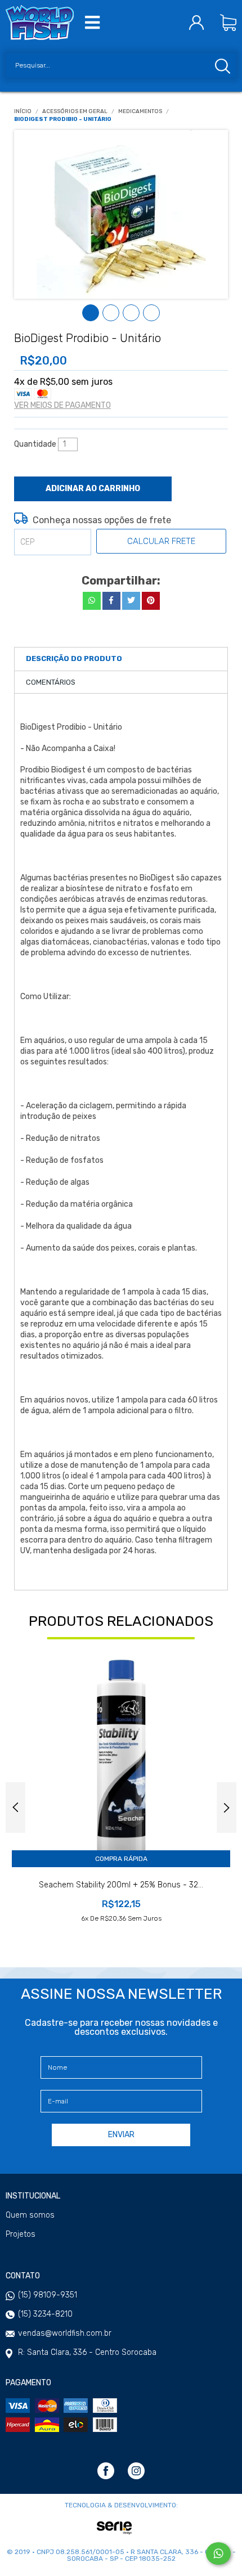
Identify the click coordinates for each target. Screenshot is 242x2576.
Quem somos (30, 2215)
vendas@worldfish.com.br (65, 2333)
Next (227, 1808)
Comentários (51, 682)
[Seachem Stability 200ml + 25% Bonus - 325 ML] (121, 1758)
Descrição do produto (74, 658)
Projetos (21, 2235)
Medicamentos (140, 112)
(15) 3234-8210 (45, 2314)
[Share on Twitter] (131, 601)
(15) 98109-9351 (48, 2295)
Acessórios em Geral (75, 112)
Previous (15, 1808)
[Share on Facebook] (111, 601)
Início (23, 112)
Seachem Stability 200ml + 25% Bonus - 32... (121, 1885)
